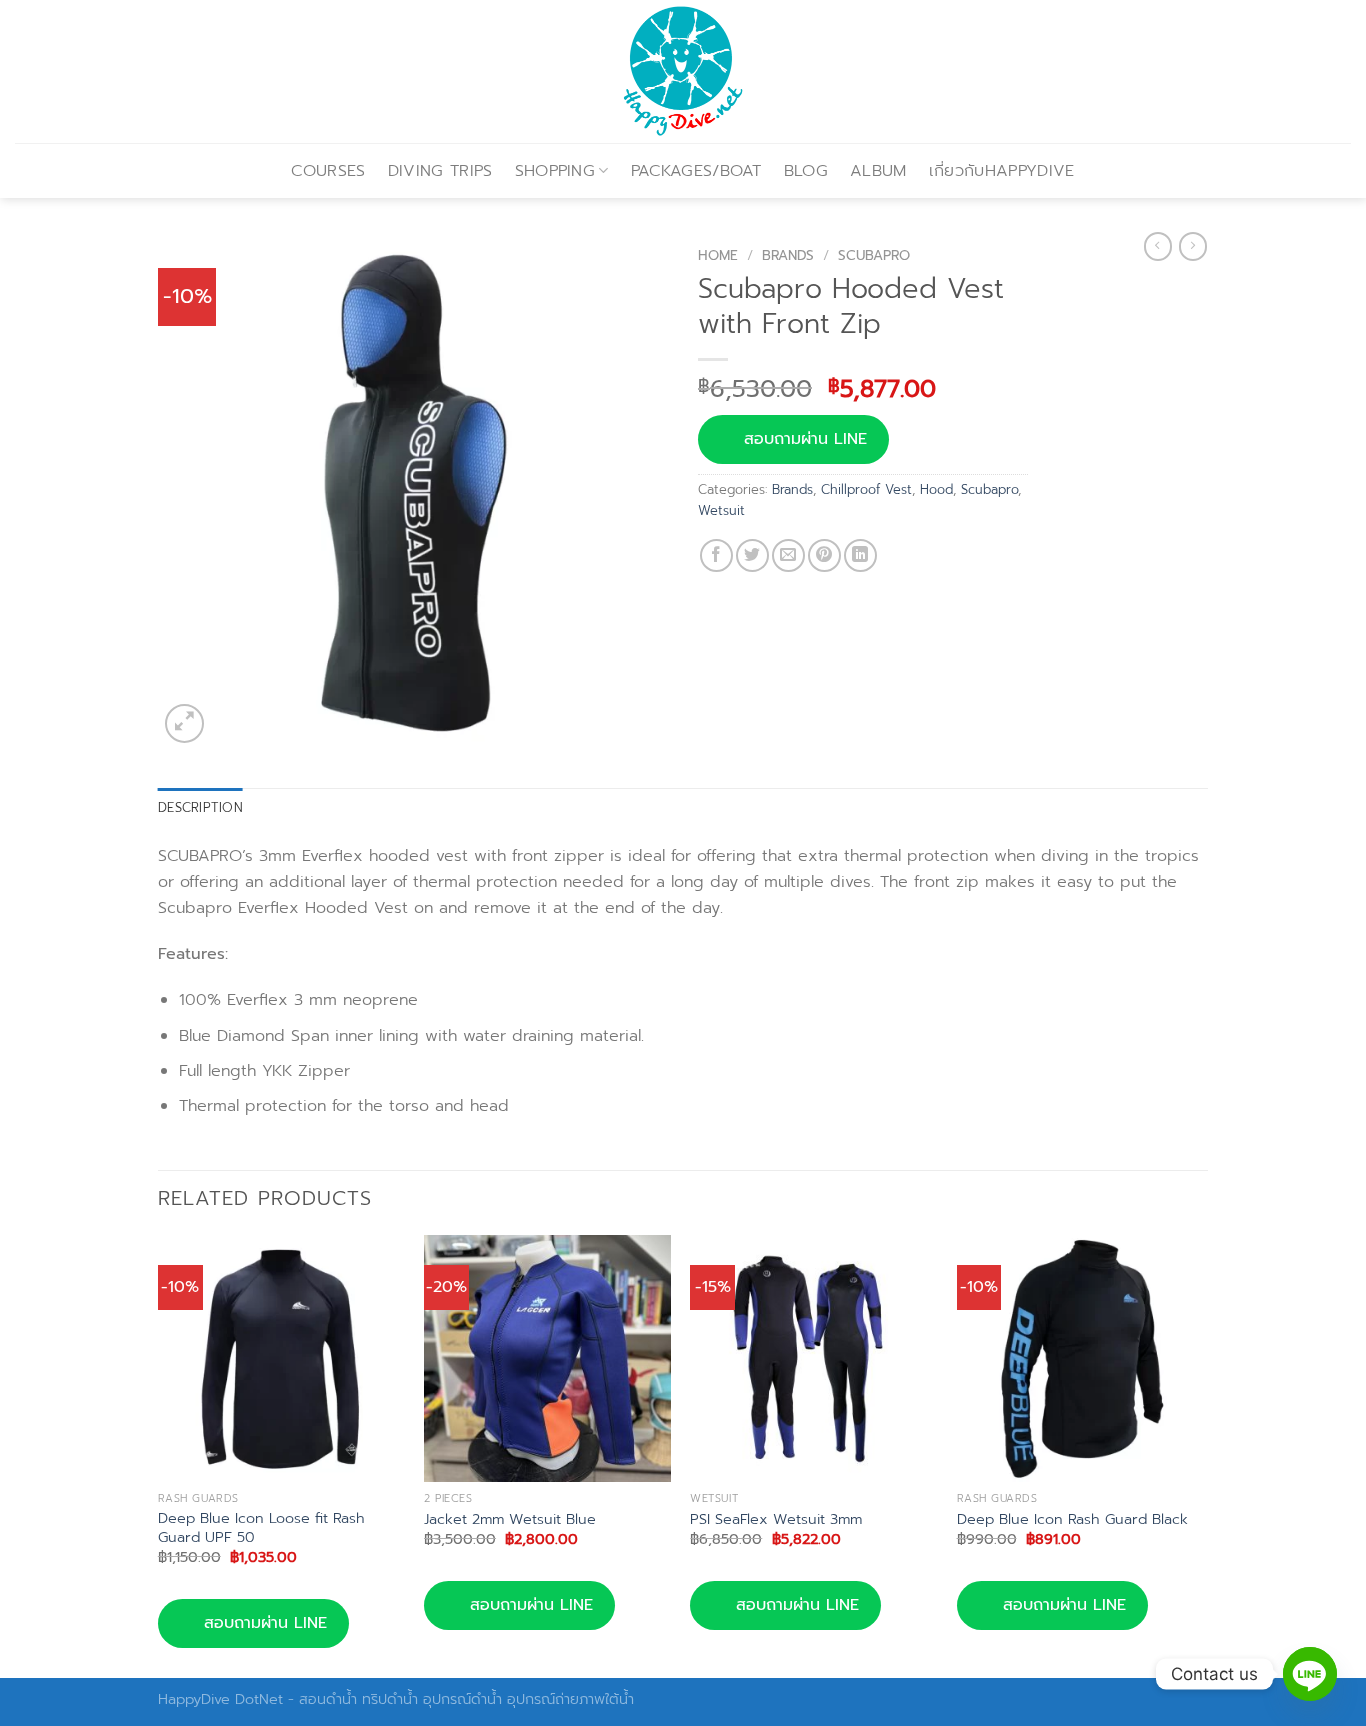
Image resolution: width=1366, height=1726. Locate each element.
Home (718, 255)
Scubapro (874, 255)
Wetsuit (721, 510)
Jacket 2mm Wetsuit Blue (510, 1519)
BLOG (806, 171)
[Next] (1202, 1454)
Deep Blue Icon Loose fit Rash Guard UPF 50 (261, 1527)
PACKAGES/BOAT (696, 171)
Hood (936, 489)
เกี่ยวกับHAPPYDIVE (1002, 171)
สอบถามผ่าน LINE (805, 439)
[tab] (200, 808)
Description (200, 807)
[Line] (1310, 1674)
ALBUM (878, 171)
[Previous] (159, 1454)
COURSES (328, 171)
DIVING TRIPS (440, 171)
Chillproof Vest (866, 489)
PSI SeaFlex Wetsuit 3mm (776, 1519)
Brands (788, 255)
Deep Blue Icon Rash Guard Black (1072, 1519)
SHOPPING (555, 171)
